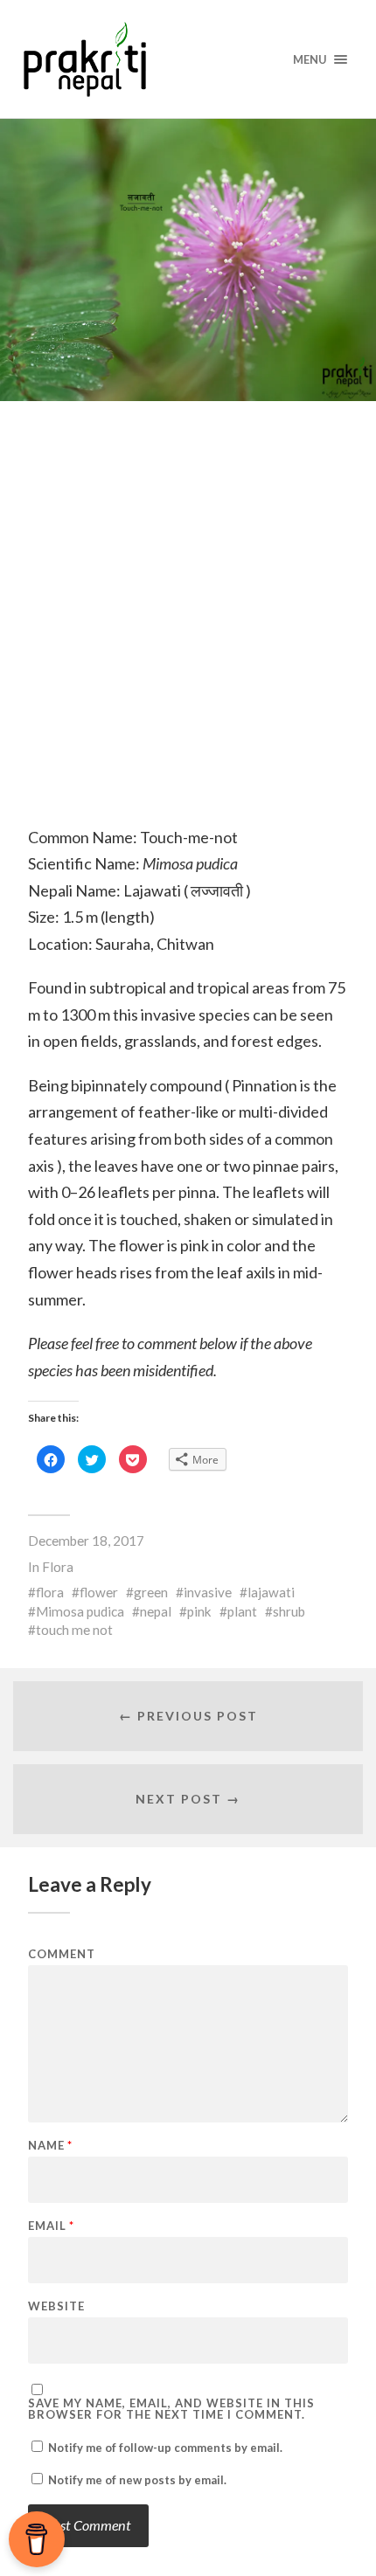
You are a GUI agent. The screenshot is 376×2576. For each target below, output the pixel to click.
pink (199, 1611)
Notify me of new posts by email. (137, 2480)
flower (99, 1592)
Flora (58, 1567)
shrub (289, 1611)
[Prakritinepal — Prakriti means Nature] (188, 59)
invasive (208, 1592)
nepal (156, 1611)
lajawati (271, 1592)
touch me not (74, 1630)
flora (50, 1592)
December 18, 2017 (86, 1541)
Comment (62, 1954)
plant (242, 1611)
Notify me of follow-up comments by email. (165, 2448)
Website (56, 2306)
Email (51, 2226)
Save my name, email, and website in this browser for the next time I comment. (171, 2409)
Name (50, 2146)
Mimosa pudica (80, 1611)
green (151, 1592)
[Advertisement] (188, 633)
